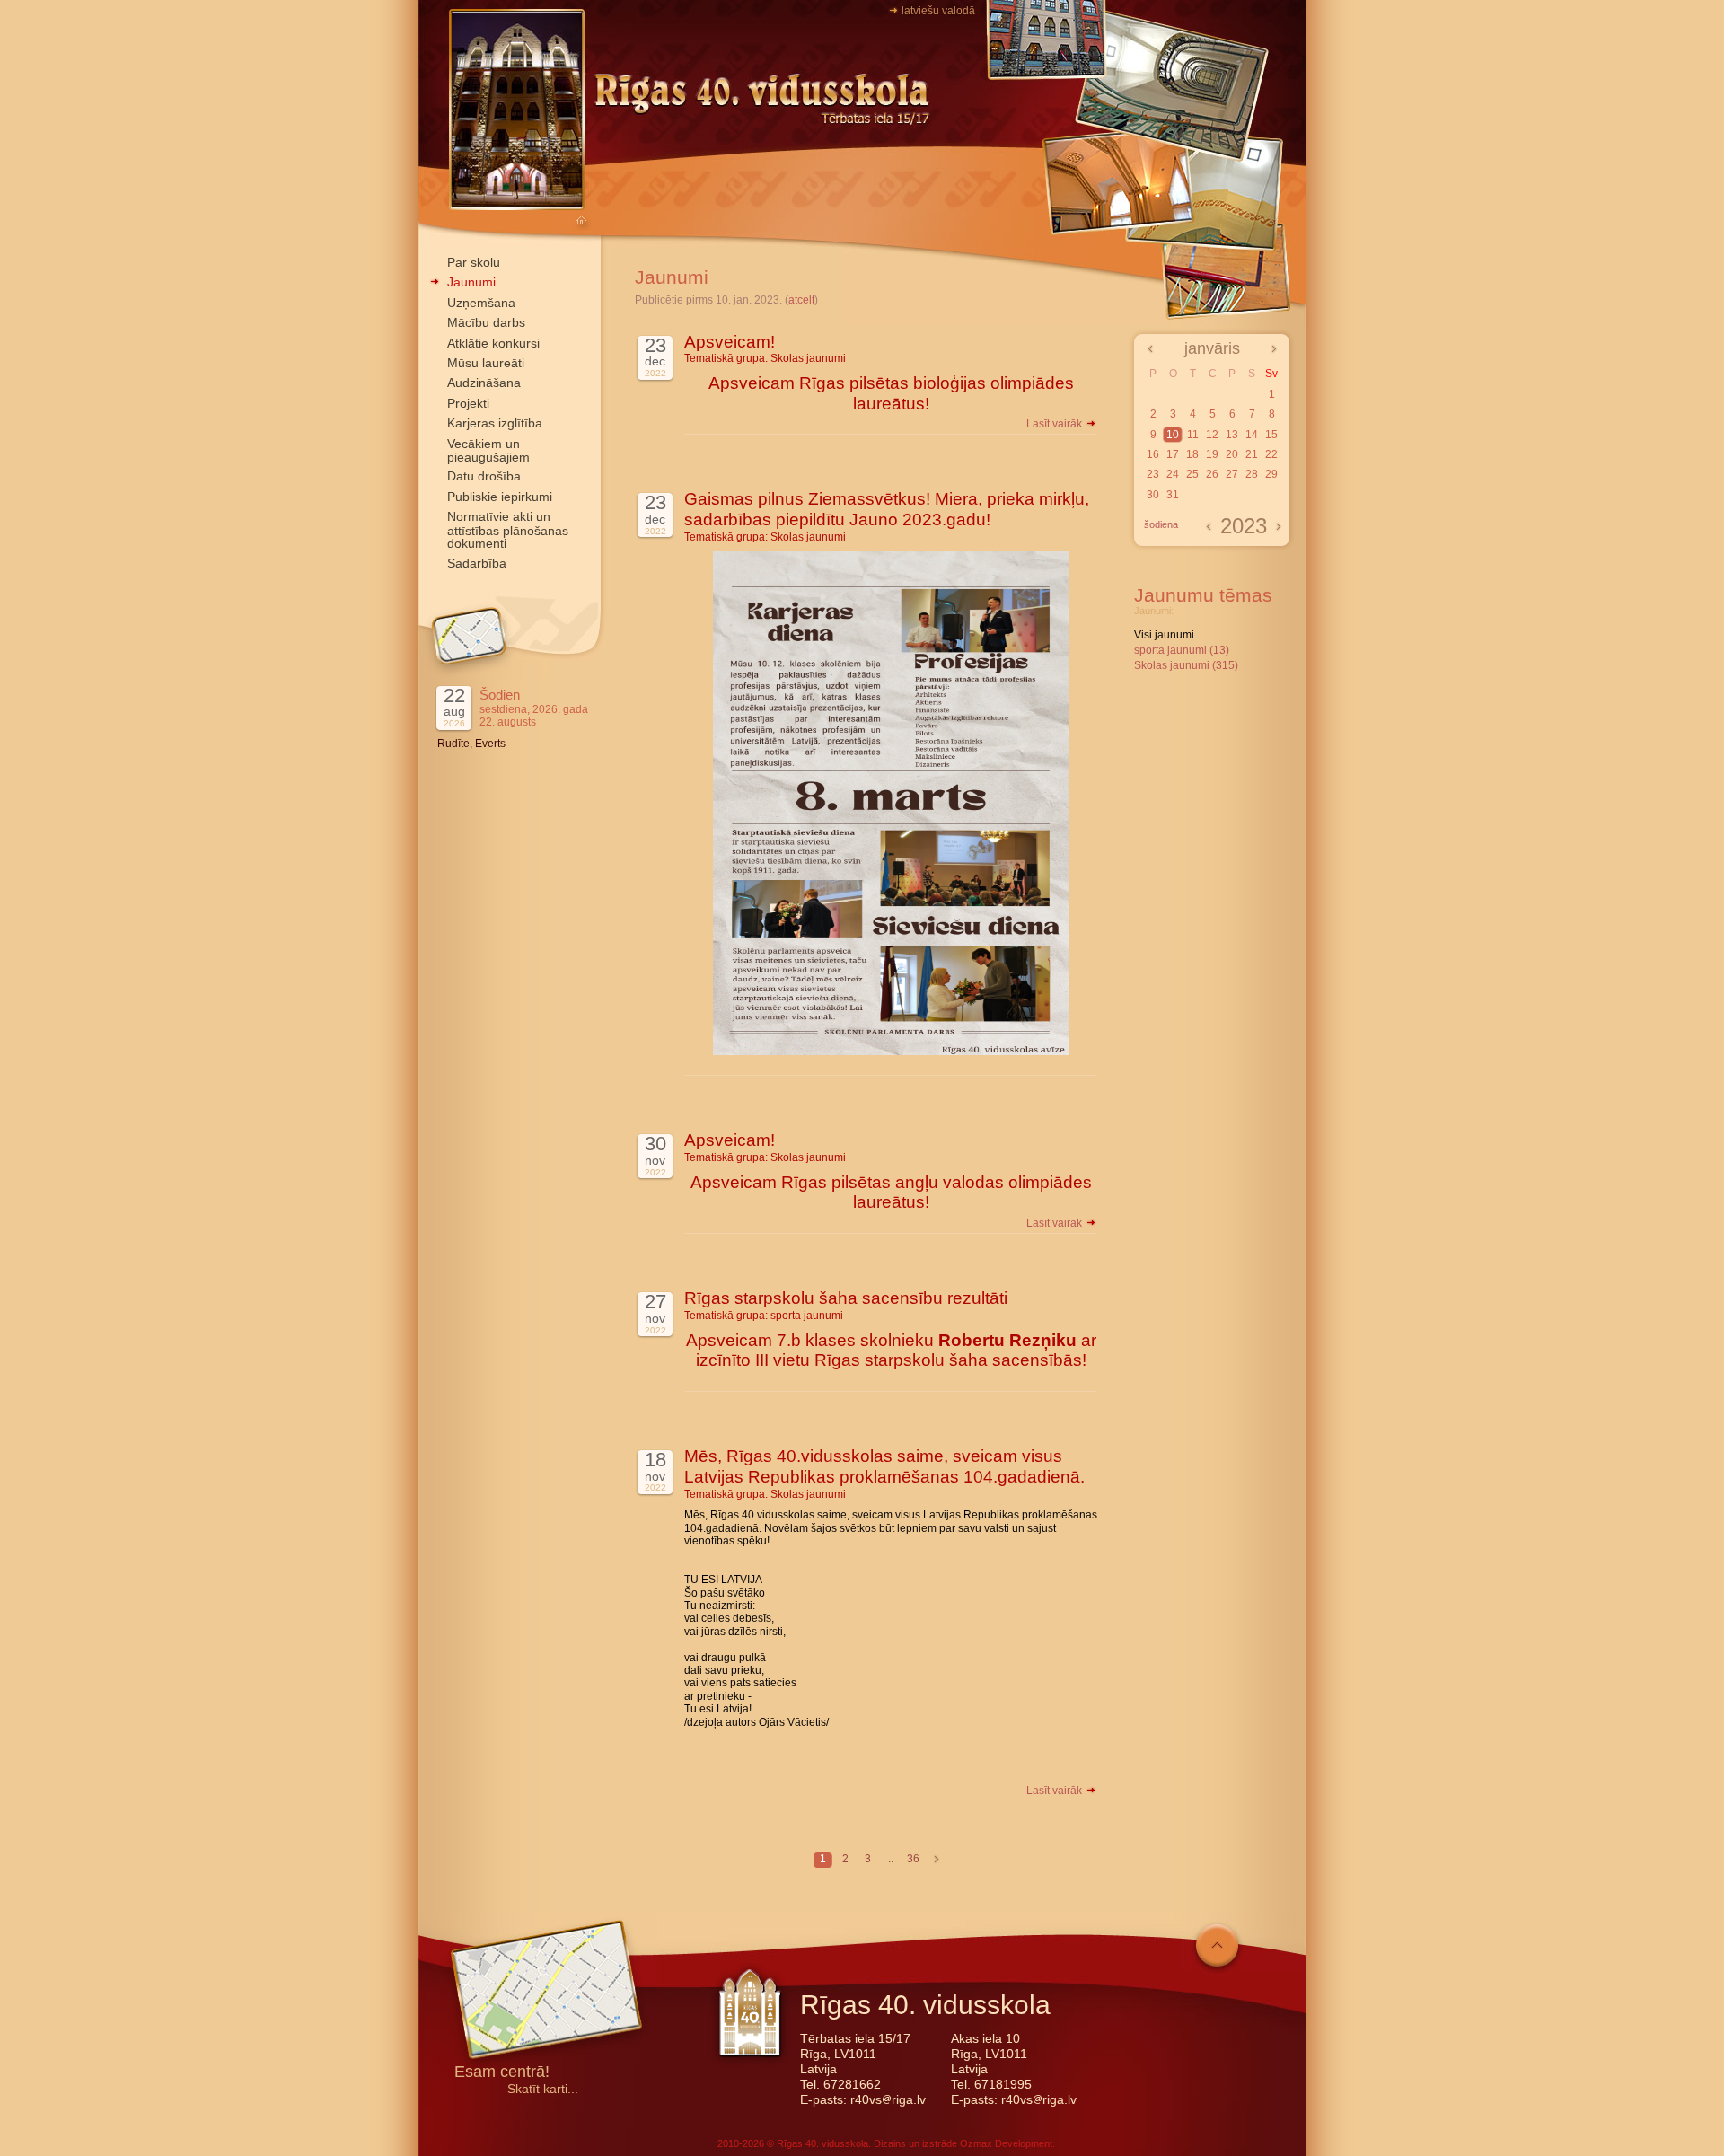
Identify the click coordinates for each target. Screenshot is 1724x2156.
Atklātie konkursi (493, 343)
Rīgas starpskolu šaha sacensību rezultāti (846, 1298)
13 (1232, 435)
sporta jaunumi (807, 1316)
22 (1271, 454)
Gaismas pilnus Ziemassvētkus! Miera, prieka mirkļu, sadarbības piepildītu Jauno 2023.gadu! (887, 509)
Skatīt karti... (543, 2089)
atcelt (801, 300)
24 (1173, 474)
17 (1173, 454)
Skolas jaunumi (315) (1186, 665)
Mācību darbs (486, 322)
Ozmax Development (1006, 2143)
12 (1212, 435)
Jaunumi (471, 282)
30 (1153, 495)
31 (1173, 495)
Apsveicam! (730, 342)
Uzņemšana (481, 303)
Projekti (468, 403)
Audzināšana (484, 383)
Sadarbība (477, 563)
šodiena (1161, 524)
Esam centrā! (502, 2073)
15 (1271, 435)
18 (1192, 454)
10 (1173, 435)
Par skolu (474, 262)
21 (1252, 454)
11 (1193, 435)
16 (1153, 454)
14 (1252, 435)
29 (1271, 474)
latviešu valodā (938, 11)
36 (913, 1859)
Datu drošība (484, 476)
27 (1232, 474)
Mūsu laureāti (486, 363)
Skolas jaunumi (808, 358)
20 (1232, 454)
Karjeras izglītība (495, 423)
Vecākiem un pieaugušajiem (488, 450)
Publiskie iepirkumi (500, 497)
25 (1192, 474)
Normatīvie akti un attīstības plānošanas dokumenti (508, 530)
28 (1252, 474)
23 (1153, 474)
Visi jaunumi (1164, 635)
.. (891, 1859)
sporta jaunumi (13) (1182, 650)
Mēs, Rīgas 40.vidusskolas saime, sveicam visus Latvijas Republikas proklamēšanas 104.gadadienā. (884, 1466)
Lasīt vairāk (1056, 424)
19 (1212, 454)
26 (1212, 474)
